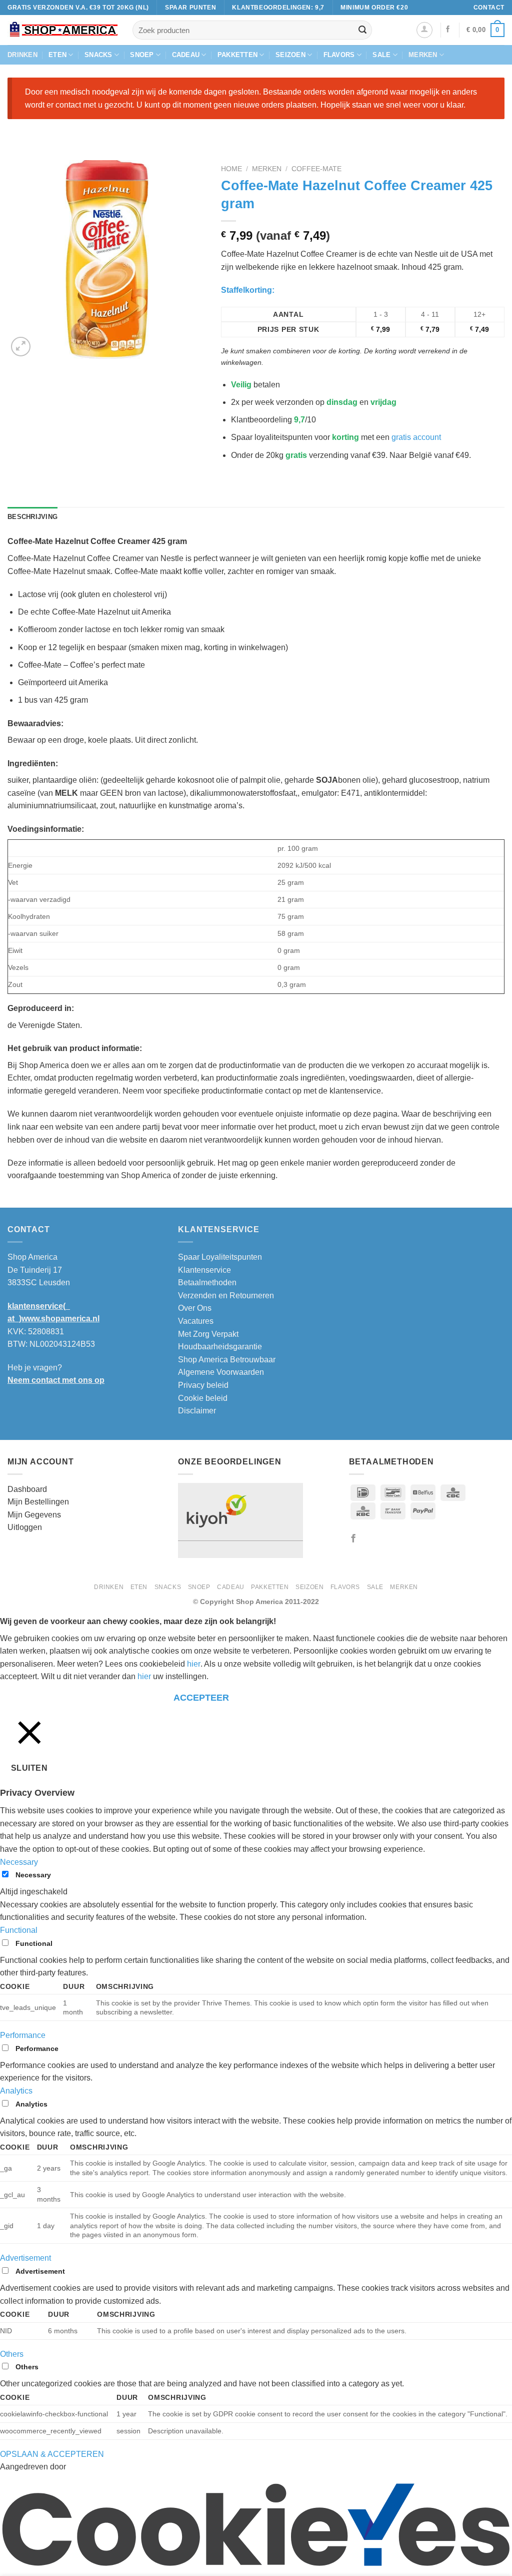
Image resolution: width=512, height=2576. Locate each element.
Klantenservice (204, 1270)
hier (194, 1664)
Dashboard (27, 1489)
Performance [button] (23, 2035)
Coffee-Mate (316, 169)
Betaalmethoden (207, 1282)
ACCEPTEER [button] (201, 1698)
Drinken (22, 55)
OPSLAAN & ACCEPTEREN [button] (52, 2454)
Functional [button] (19, 1930)
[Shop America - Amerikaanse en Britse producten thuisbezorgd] (62, 30)
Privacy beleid (203, 1385)
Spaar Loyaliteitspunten (220, 1257)
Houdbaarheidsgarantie (220, 1347)
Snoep (142, 55)
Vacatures (196, 1321)
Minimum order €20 (374, 7)
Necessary (33, 1875)
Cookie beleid (203, 1398)
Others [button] (12, 2354)
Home (231, 169)
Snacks (98, 55)
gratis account (416, 437)
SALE (381, 55)
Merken (423, 55)
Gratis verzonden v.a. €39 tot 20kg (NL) (78, 7)
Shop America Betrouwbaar (227, 1360)
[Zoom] (21, 347)
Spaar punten (190, 7)
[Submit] (362, 30)
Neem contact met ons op (56, 1380)
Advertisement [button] (25, 2258)
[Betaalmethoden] (411, 1510)
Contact (489, 7)
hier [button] (144, 1676)
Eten (57, 55)
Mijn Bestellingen (38, 1502)
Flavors (339, 55)
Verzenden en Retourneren (226, 1296)
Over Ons (195, 1308)
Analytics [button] (16, 2091)
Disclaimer (197, 1411)
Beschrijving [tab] (32, 517)
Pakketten (237, 55)
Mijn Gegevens (34, 1515)
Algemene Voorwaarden (221, 1372)
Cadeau (186, 55)
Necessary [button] (19, 1862)
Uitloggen (25, 1527)
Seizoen (290, 55)
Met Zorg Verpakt (208, 1334)
